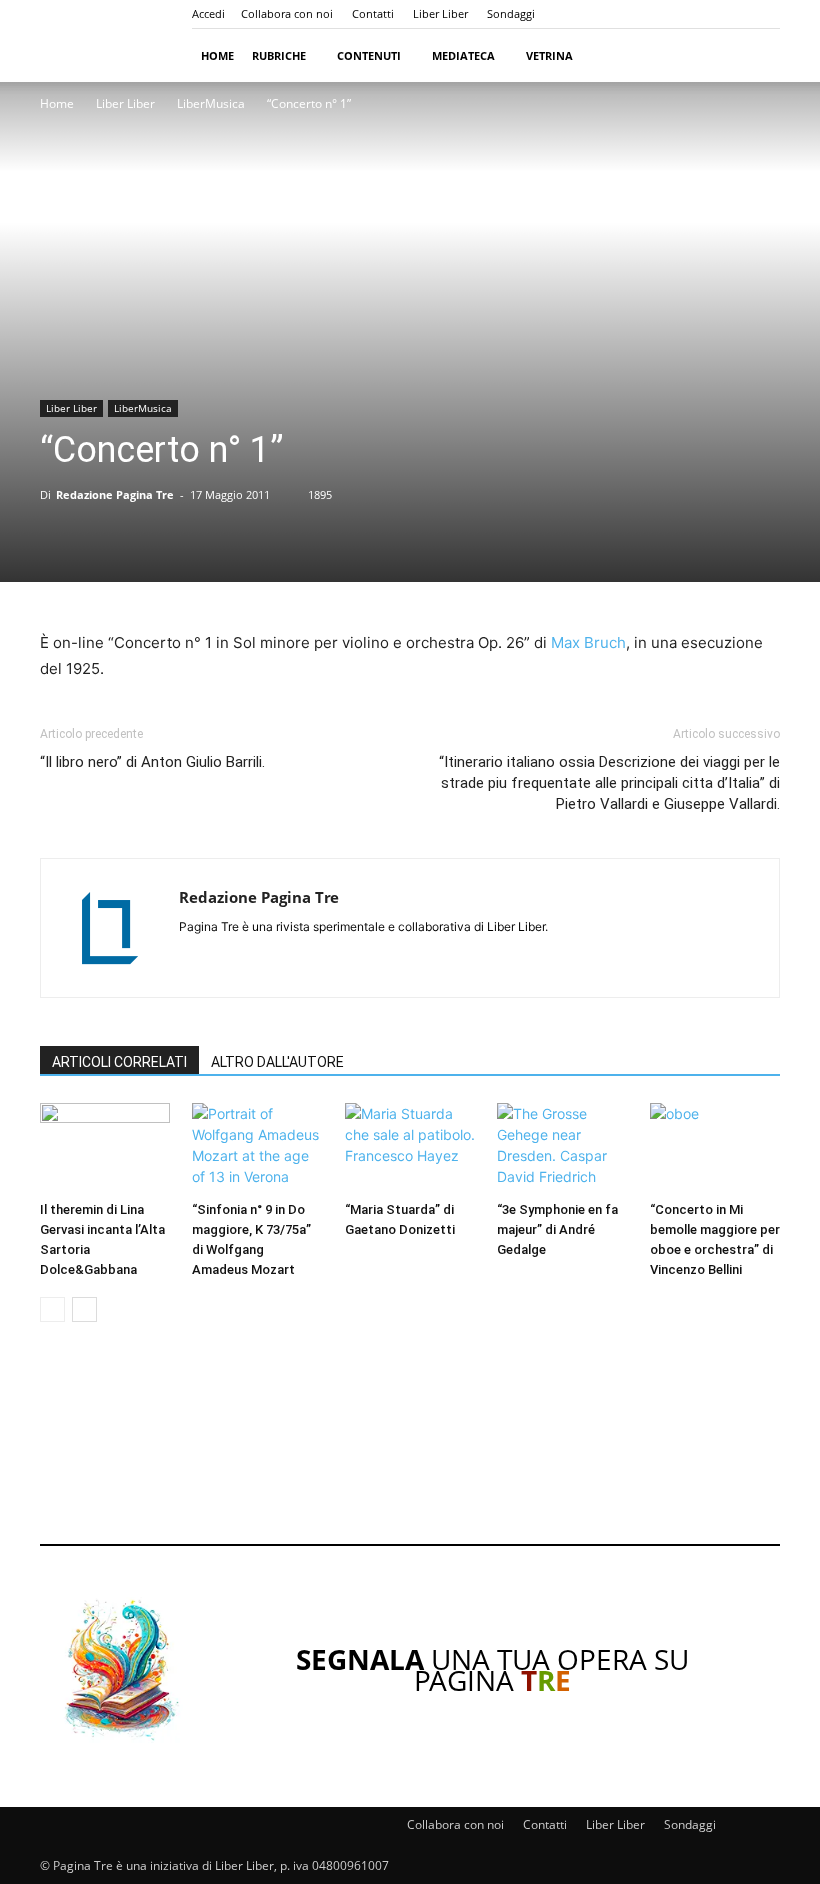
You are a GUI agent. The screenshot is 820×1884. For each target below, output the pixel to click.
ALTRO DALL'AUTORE (277, 1062)
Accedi (208, 13)
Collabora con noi (287, 13)
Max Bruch (588, 642)
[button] (756, 55)
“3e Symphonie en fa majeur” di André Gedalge (557, 1229)
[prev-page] (52, 1309)
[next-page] (84, 1309)
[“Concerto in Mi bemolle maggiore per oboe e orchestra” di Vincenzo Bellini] (715, 1148)
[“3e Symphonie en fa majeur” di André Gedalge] (562, 1148)
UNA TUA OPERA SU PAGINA (492, 1669)
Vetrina (549, 55)
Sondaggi (511, 13)
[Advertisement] (410, 1447)
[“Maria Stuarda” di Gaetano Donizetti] (410, 1148)
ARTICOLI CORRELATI (119, 1062)
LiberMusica (211, 103)
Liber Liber (440, 13)
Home (217, 55)
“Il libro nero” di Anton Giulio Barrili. (152, 762)
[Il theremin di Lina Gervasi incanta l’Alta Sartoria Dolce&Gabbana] (105, 1148)
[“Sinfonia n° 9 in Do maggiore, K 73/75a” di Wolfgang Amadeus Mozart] (257, 1148)
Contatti (373, 13)
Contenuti (369, 55)
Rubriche (279, 55)
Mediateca (463, 55)
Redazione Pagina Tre (115, 494)
